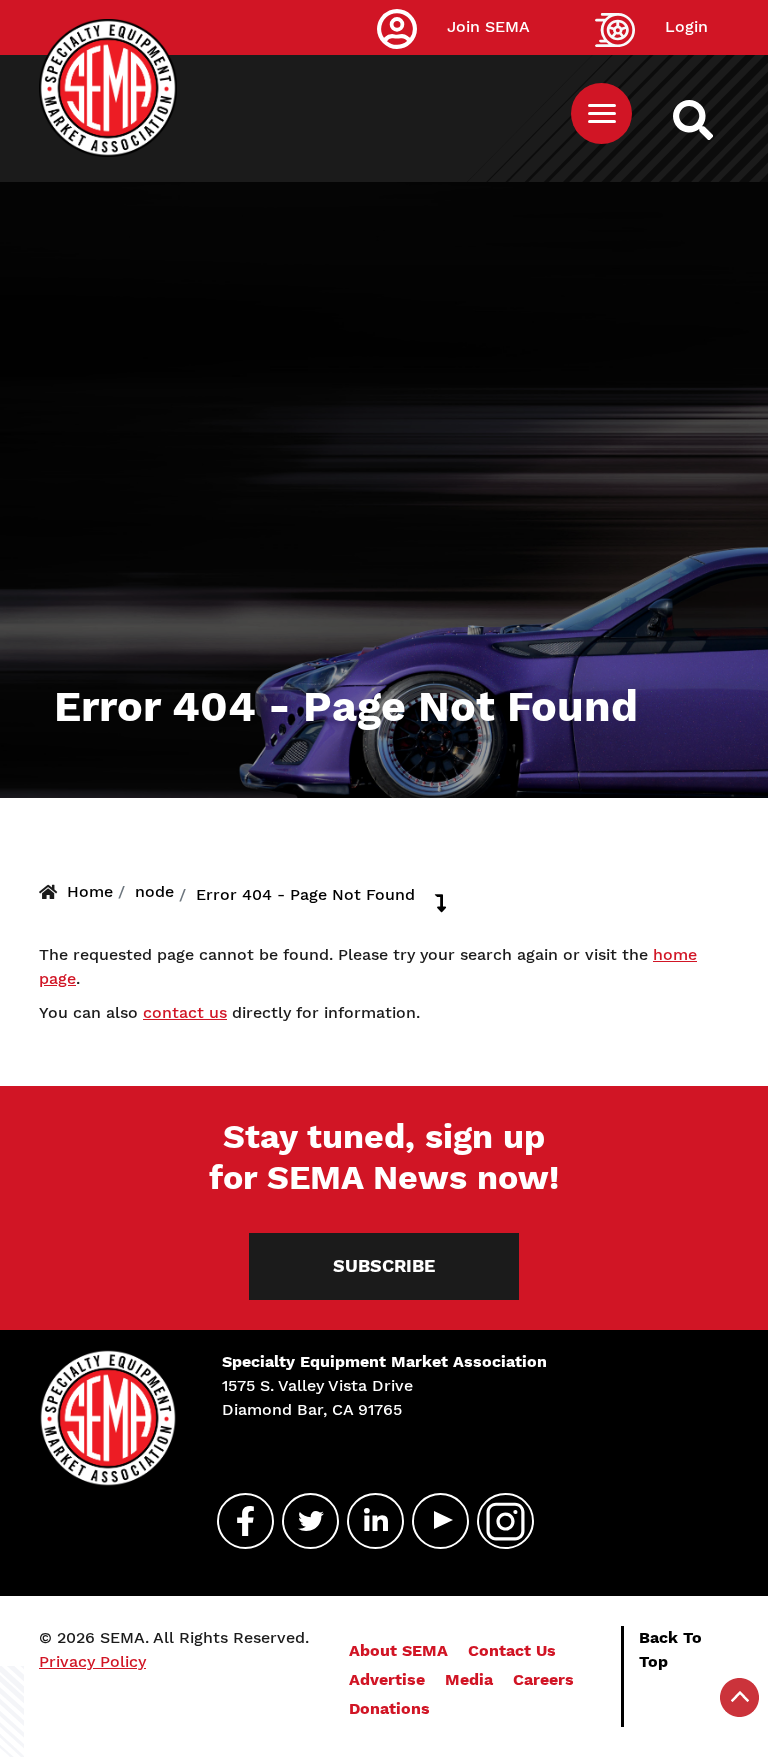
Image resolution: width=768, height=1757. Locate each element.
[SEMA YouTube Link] (432, 1521)
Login (686, 26)
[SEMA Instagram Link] (497, 1521)
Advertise (387, 1679)
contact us (185, 1012)
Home (90, 891)
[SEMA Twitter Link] (302, 1521)
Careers (543, 1679)
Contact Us (512, 1650)
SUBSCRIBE (384, 1266)
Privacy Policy (92, 1661)
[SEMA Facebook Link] (237, 1521)
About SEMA (398, 1650)
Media (469, 1679)
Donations (389, 1708)
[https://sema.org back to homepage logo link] (710, 120)
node (154, 891)
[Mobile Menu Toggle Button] (601, 113)
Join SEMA (488, 26)
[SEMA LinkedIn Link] (367, 1521)
